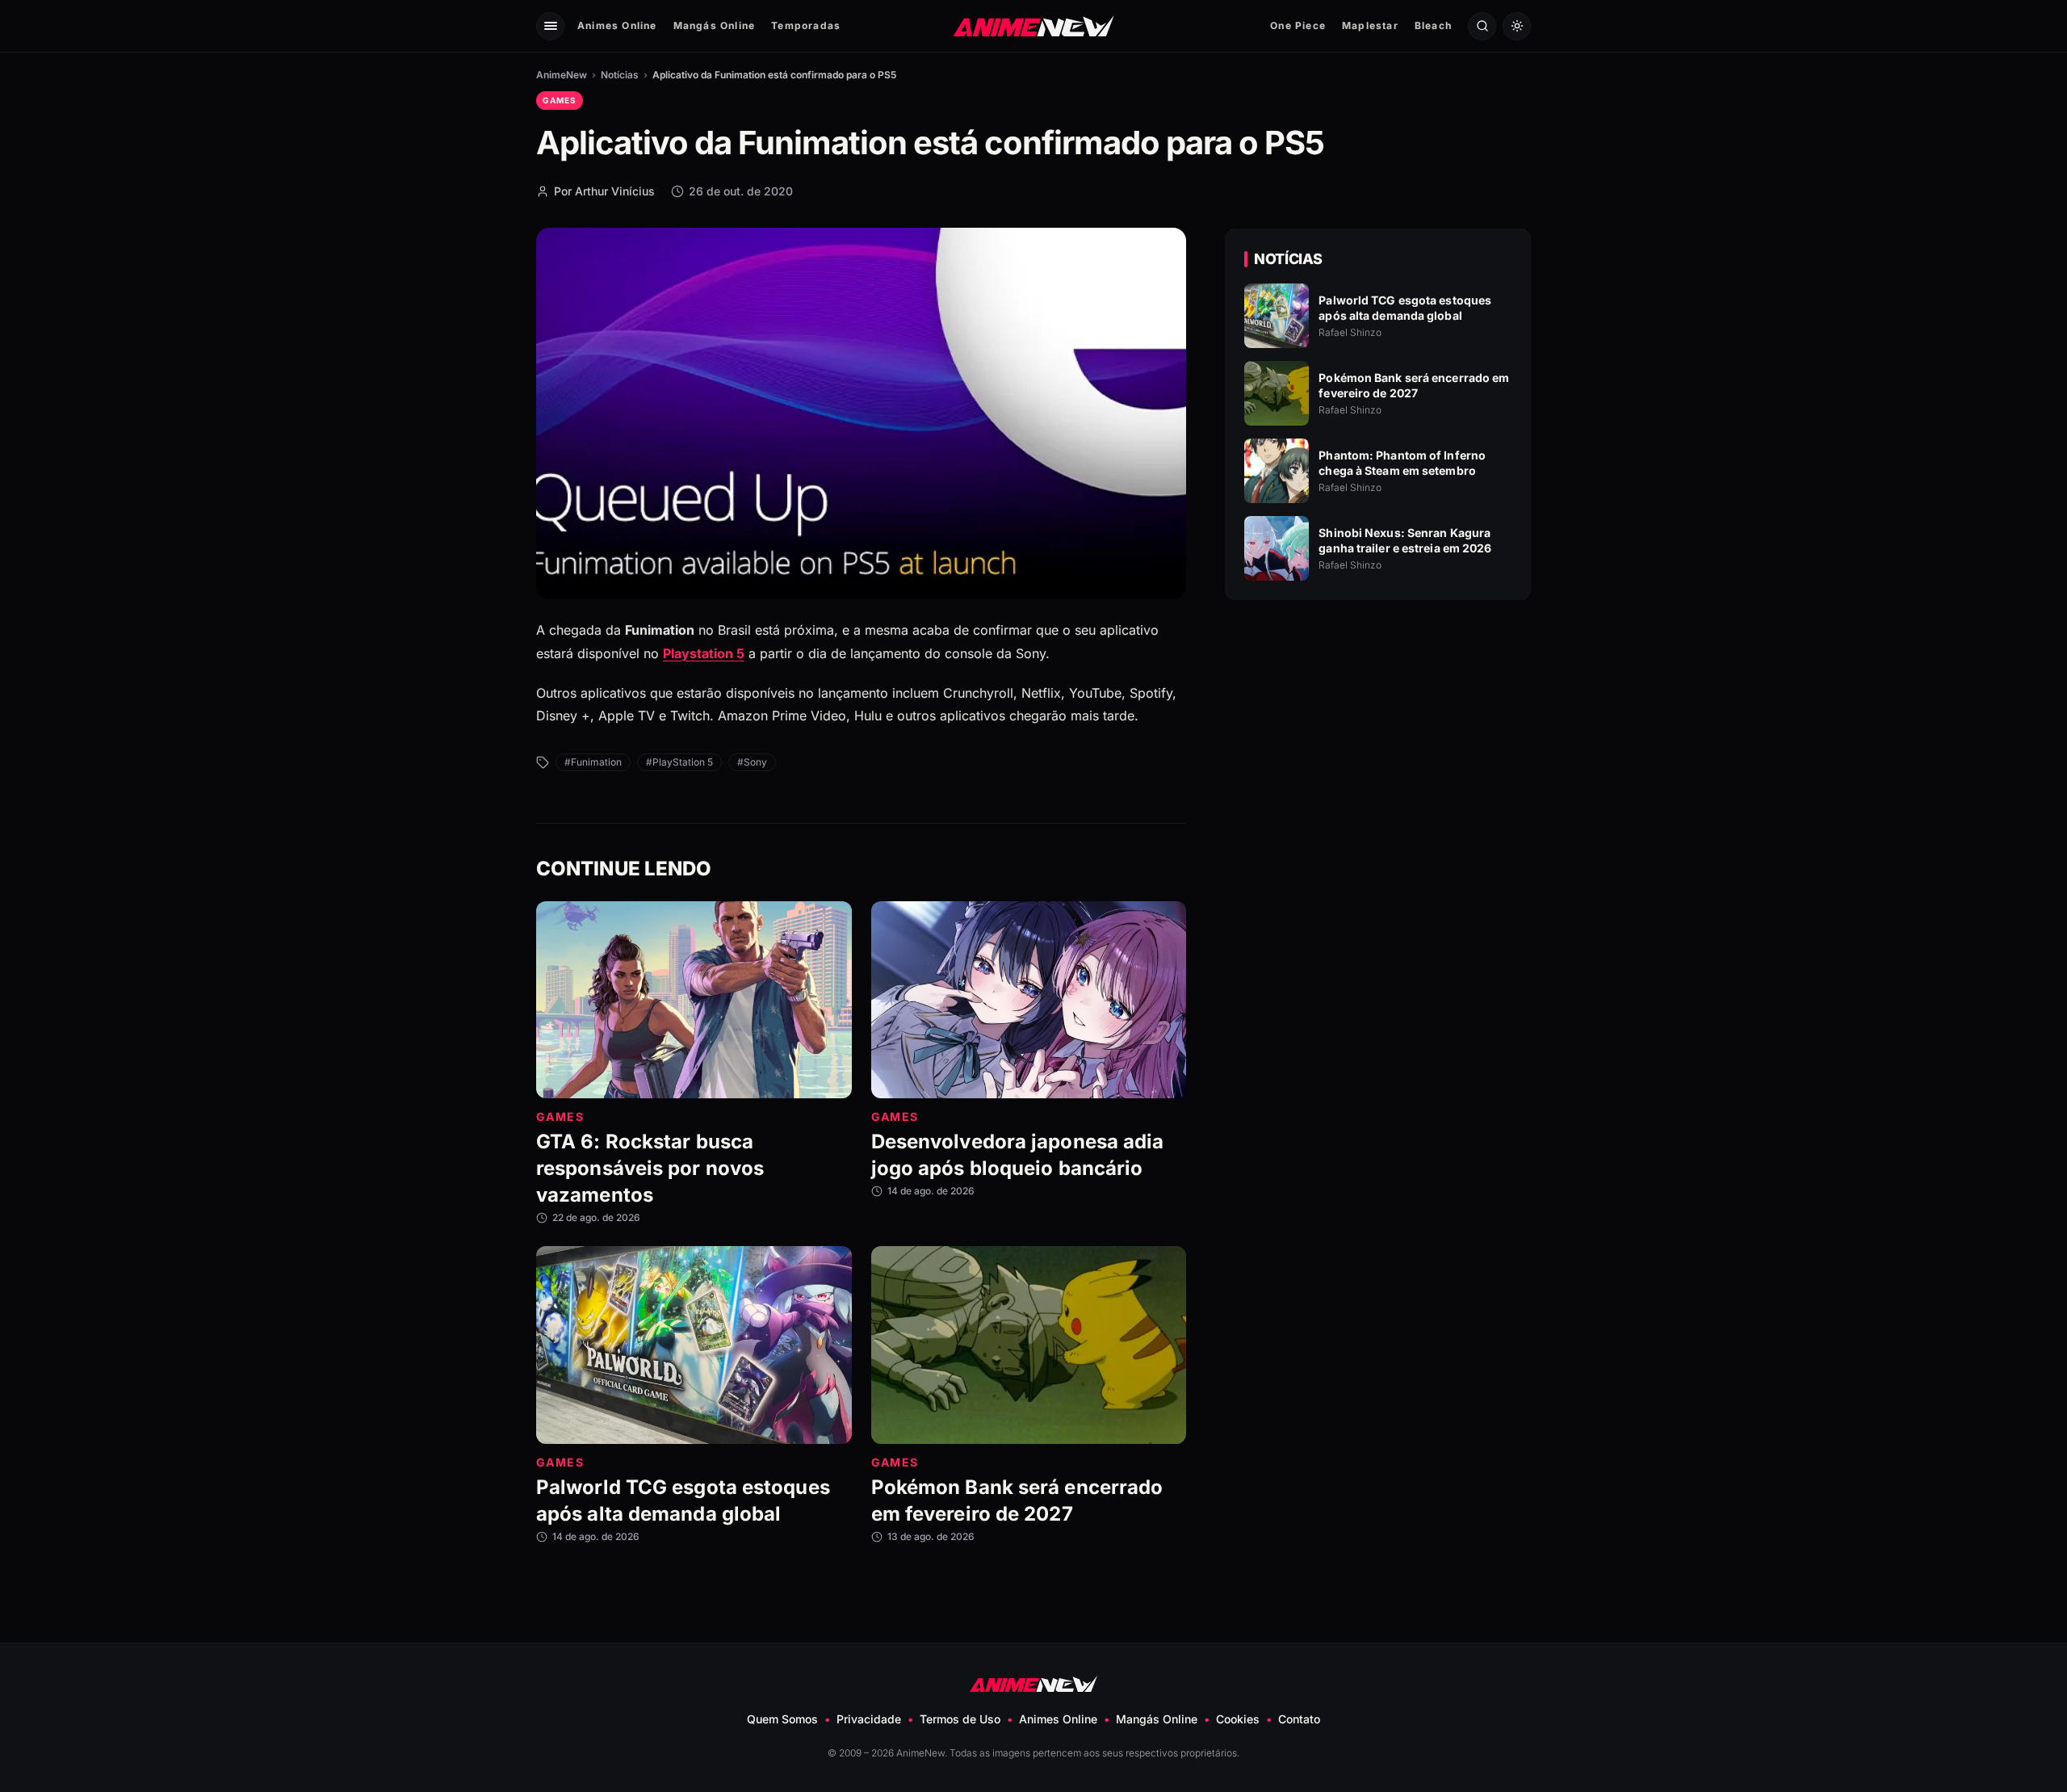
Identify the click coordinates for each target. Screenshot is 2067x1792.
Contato (1299, 1719)
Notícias (620, 75)
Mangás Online (715, 25)
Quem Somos (782, 1719)
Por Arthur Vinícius (604, 191)
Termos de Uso (960, 1719)
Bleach (1433, 25)
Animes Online (617, 25)
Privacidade (869, 1719)
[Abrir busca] (1482, 26)
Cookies (1238, 1719)
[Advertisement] (1378, 752)
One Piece (1298, 25)
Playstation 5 (704, 653)
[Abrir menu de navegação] (550, 26)
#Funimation (593, 762)
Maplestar (1370, 25)
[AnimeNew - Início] (1034, 25)
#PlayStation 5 (679, 762)
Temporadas (806, 25)
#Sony (752, 762)
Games (560, 100)
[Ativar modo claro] (1517, 26)
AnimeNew (562, 75)
